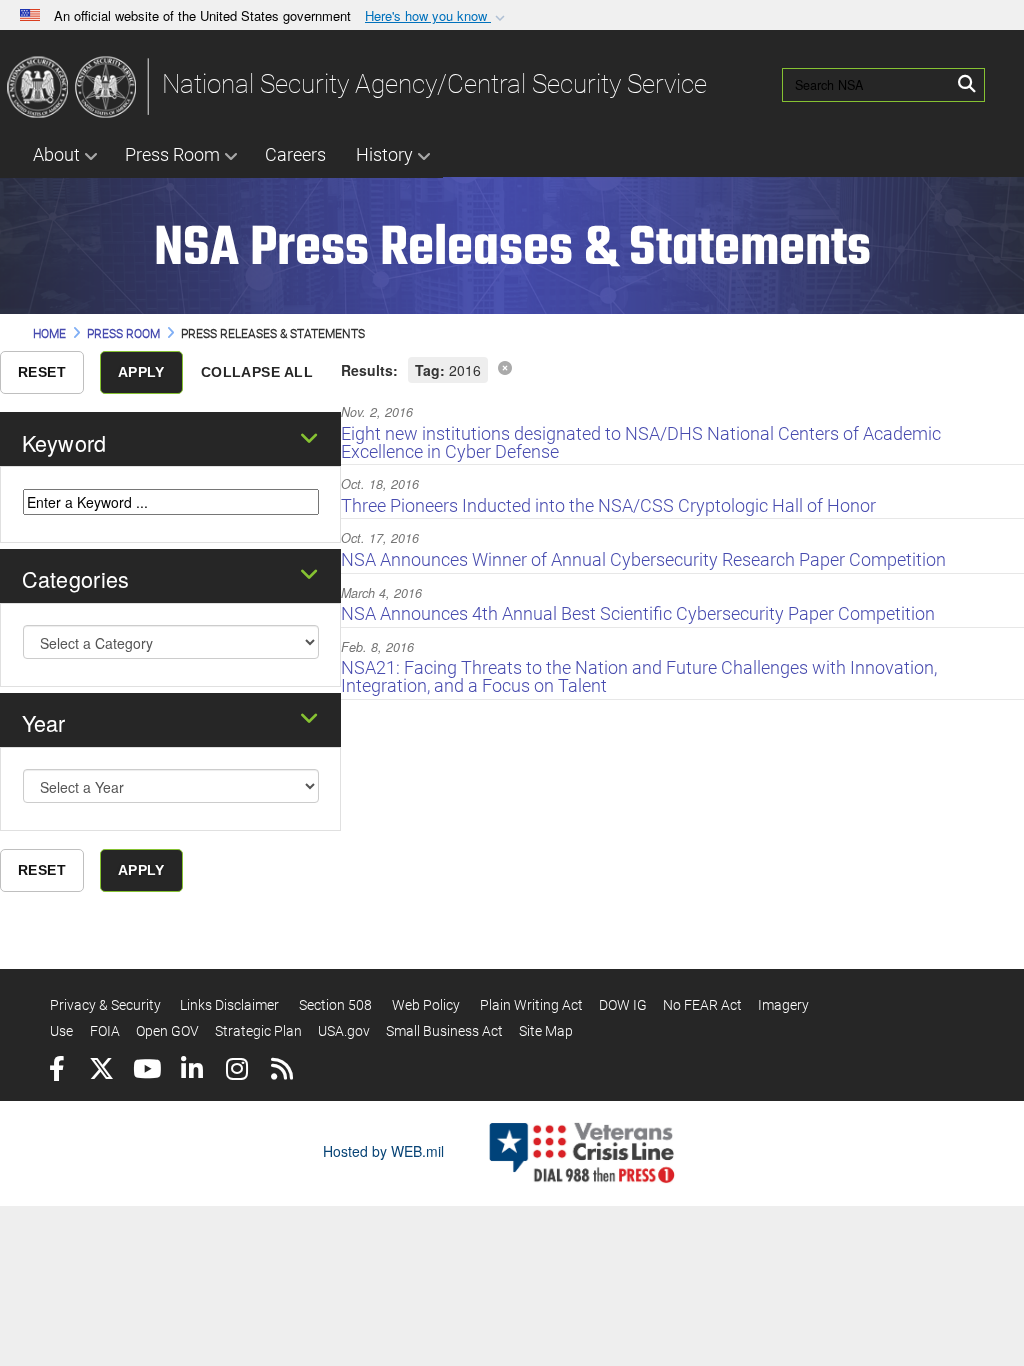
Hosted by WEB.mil (383, 1151)
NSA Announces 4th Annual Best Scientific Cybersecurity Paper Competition (638, 613)
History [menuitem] (384, 154)
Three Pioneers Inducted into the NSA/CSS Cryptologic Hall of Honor (608, 505)
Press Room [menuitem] (172, 154)
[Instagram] (236, 1071)
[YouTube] (146, 1071)
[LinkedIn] (191, 1071)
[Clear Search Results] (505, 367)
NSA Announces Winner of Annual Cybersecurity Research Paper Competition (643, 559)
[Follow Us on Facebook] (56, 1071)
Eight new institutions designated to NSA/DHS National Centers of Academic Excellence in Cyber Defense (641, 442)
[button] (437, 16)
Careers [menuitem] (295, 154)
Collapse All (257, 372)
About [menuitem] (56, 154)
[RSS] (281, 1071)
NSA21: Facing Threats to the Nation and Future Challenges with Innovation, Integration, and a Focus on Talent (639, 676)
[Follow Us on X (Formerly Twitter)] (101, 1071)
